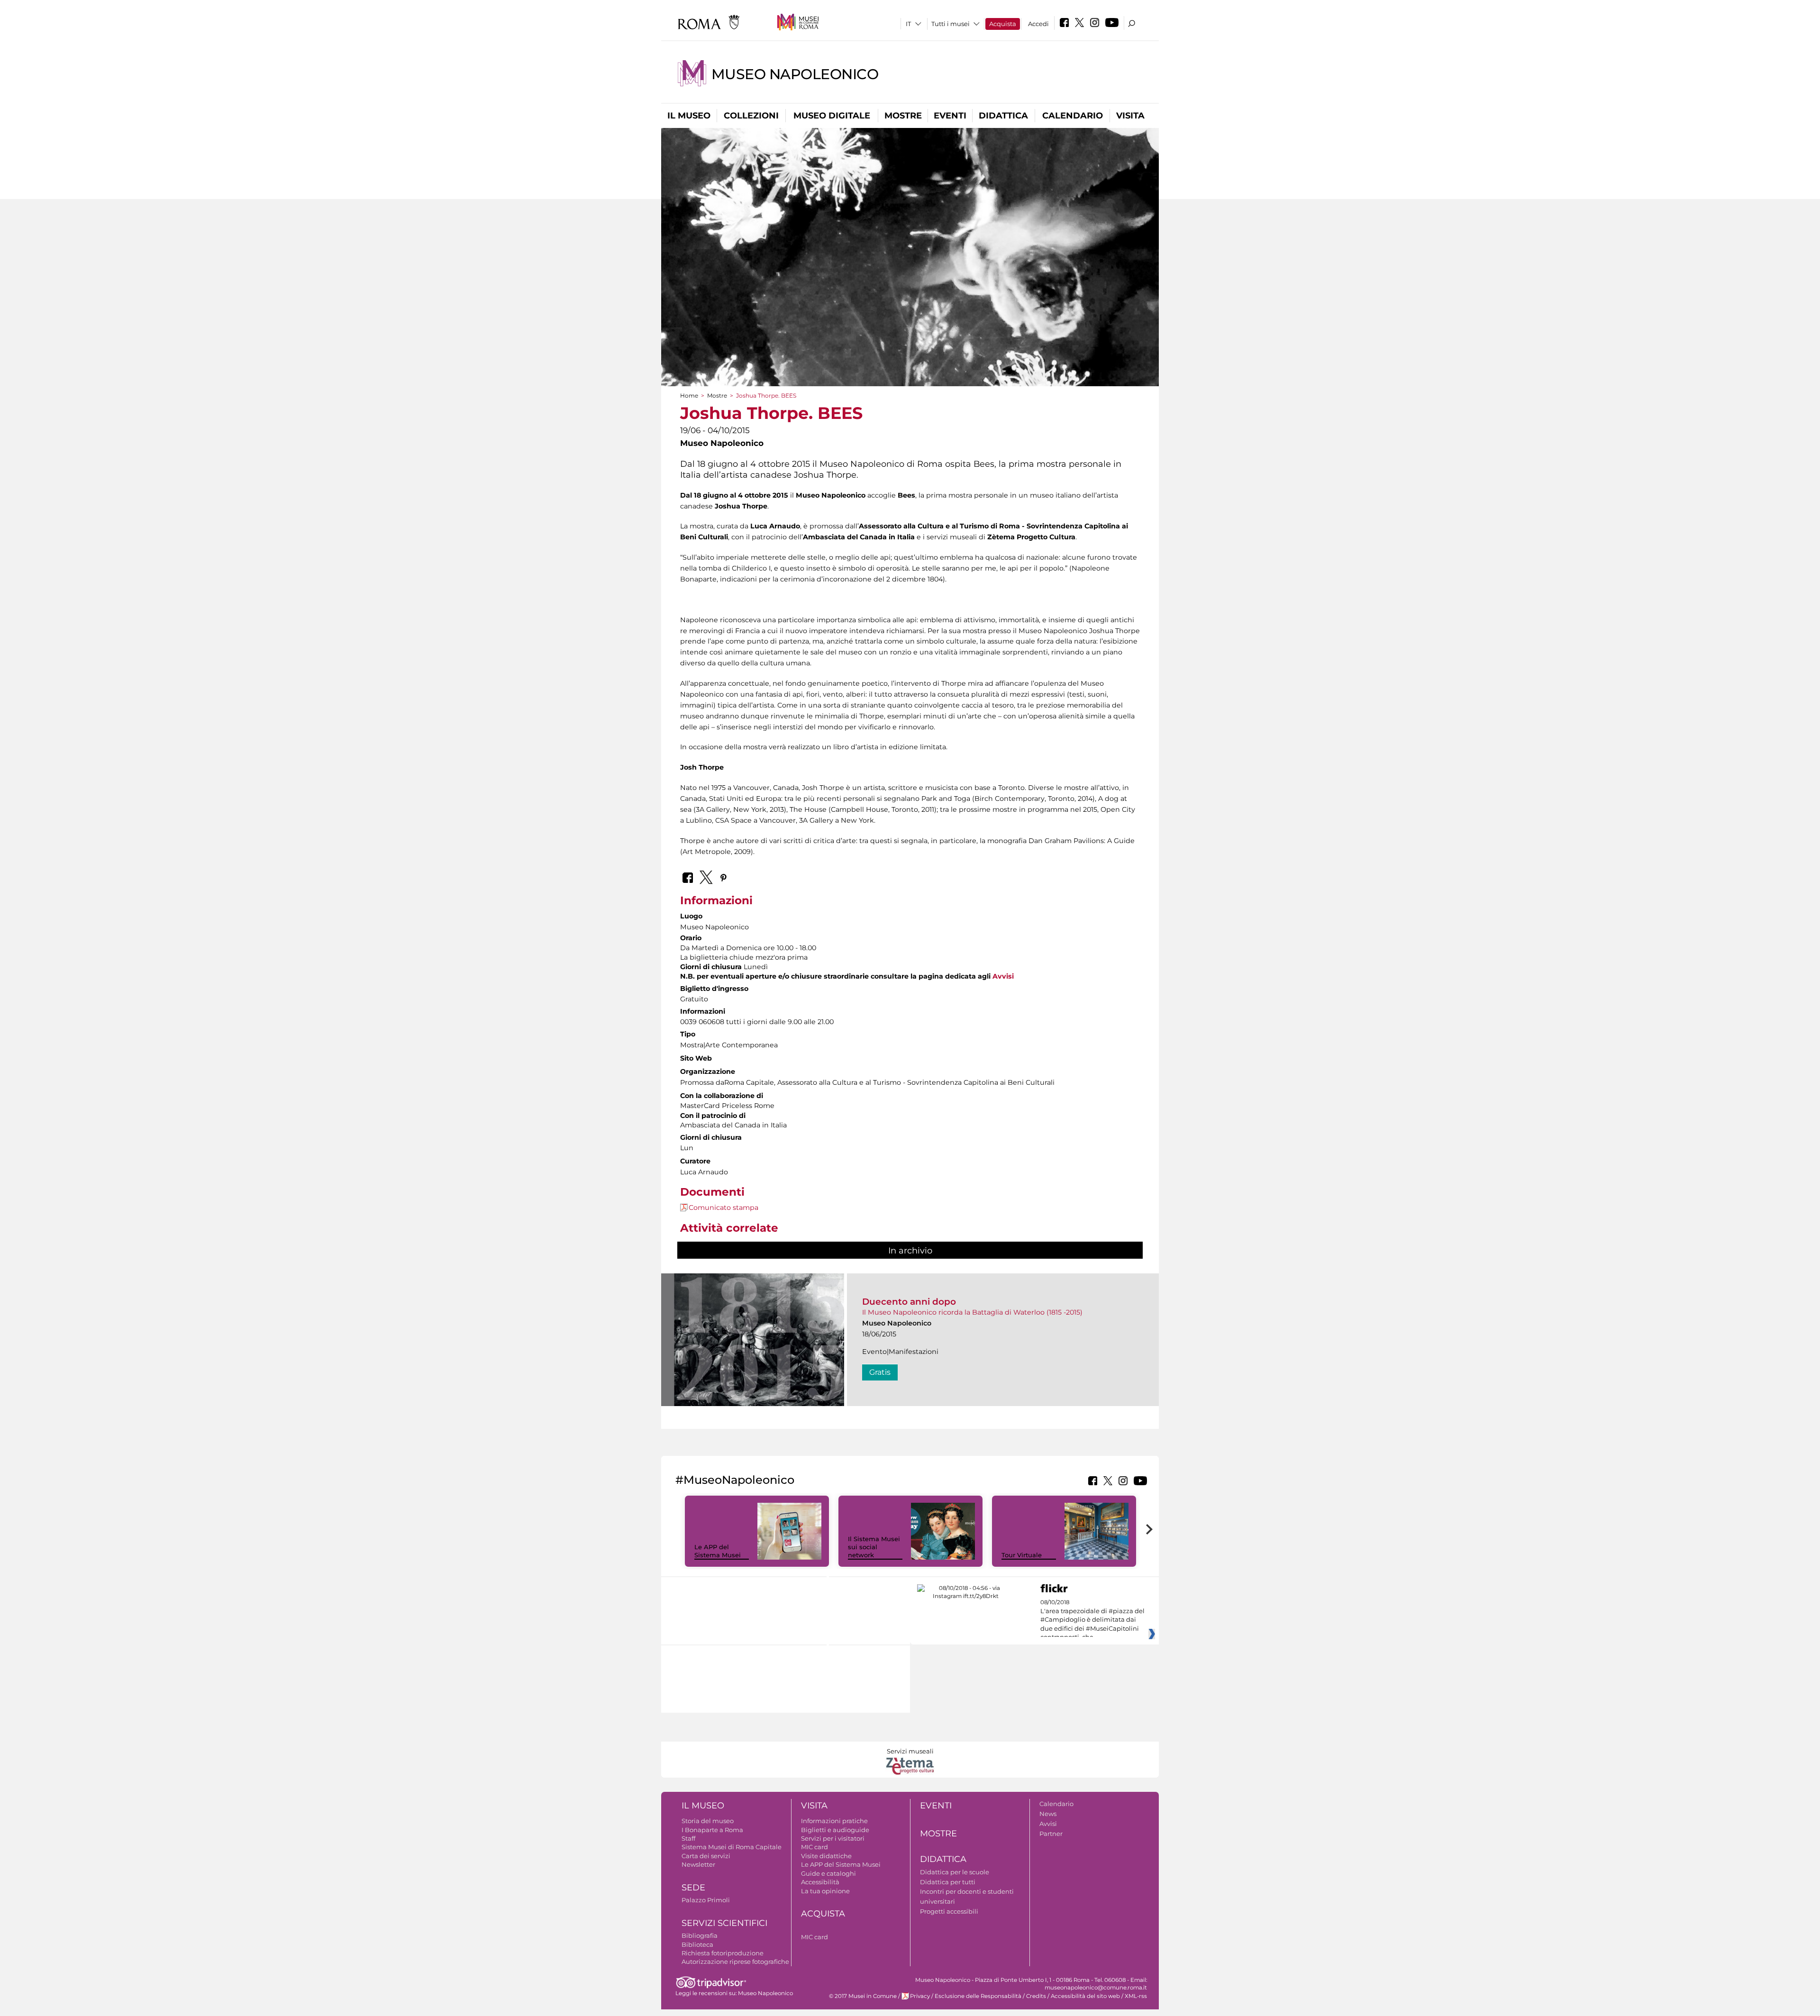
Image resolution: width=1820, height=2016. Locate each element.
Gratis (880, 1372)
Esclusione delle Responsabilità (978, 1996)
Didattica (1003, 116)
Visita (1130, 116)
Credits (1036, 1996)
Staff (688, 1838)
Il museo (689, 116)
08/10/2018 (1092, 1620)
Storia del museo (708, 1821)
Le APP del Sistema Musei (718, 1551)
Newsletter (698, 1864)
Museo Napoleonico (795, 74)
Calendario (1073, 116)
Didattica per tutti (948, 1882)
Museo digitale (832, 116)
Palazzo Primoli (706, 1900)
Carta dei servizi (706, 1856)
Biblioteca (697, 1944)
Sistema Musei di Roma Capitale (732, 1847)
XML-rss (1136, 1996)
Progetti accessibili (949, 1911)
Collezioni (751, 116)
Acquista (1003, 24)
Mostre (903, 116)
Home (689, 395)
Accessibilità (820, 1882)
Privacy (920, 1996)
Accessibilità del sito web (1085, 1996)
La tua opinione (825, 1891)
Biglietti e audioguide (835, 1830)
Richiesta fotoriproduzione (723, 1953)
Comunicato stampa (723, 1208)
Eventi (950, 116)
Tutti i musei (951, 24)
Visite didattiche (826, 1856)
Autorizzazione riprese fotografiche (735, 1962)
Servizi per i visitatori (833, 1838)
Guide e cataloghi (828, 1873)
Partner (1051, 1834)
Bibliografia (700, 1935)
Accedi (1038, 24)
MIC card (814, 1847)
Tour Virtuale (1022, 1555)
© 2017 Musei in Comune (863, 1996)
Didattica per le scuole (955, 1872)
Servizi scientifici (724, 1923)
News (1048, 1814)
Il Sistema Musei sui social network (874, 1547)
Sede (693, 1888)
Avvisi (1003, 976)
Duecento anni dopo (909, 1302)
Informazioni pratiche (834, 1821)
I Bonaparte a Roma (712, 1830)
